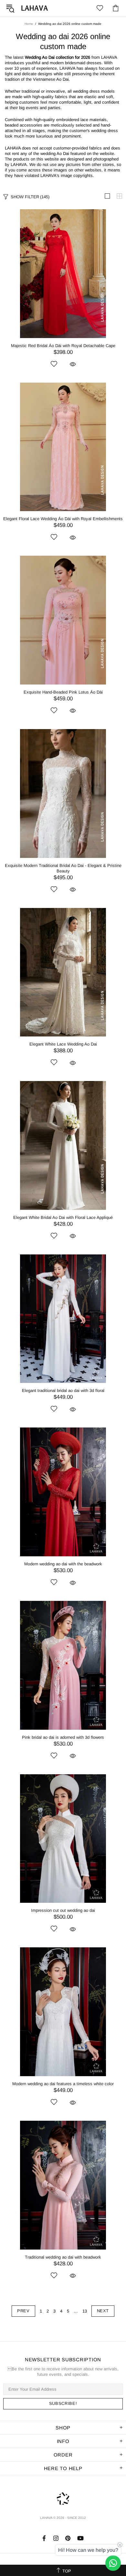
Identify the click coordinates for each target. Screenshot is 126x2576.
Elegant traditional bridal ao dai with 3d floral (63, 1391)
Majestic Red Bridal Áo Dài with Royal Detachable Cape (63, 346)
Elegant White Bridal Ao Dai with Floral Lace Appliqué (63, 1217)
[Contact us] (113, 2563)
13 (85, 2311)
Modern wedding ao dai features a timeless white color (63, 2084)
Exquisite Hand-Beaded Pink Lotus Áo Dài (63, 692)
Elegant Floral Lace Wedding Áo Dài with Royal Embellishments (63, 519)
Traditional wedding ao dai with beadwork (63, 2257)
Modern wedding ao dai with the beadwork (63, 1564)
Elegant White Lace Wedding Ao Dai (63, 1044)
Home (29, 24)
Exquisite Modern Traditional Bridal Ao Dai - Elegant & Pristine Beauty (63, 868)
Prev (23, 2311)
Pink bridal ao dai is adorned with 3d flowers (63, 1737)
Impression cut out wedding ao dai (63, 1910)
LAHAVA (35, 8)
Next (103, 2311)
